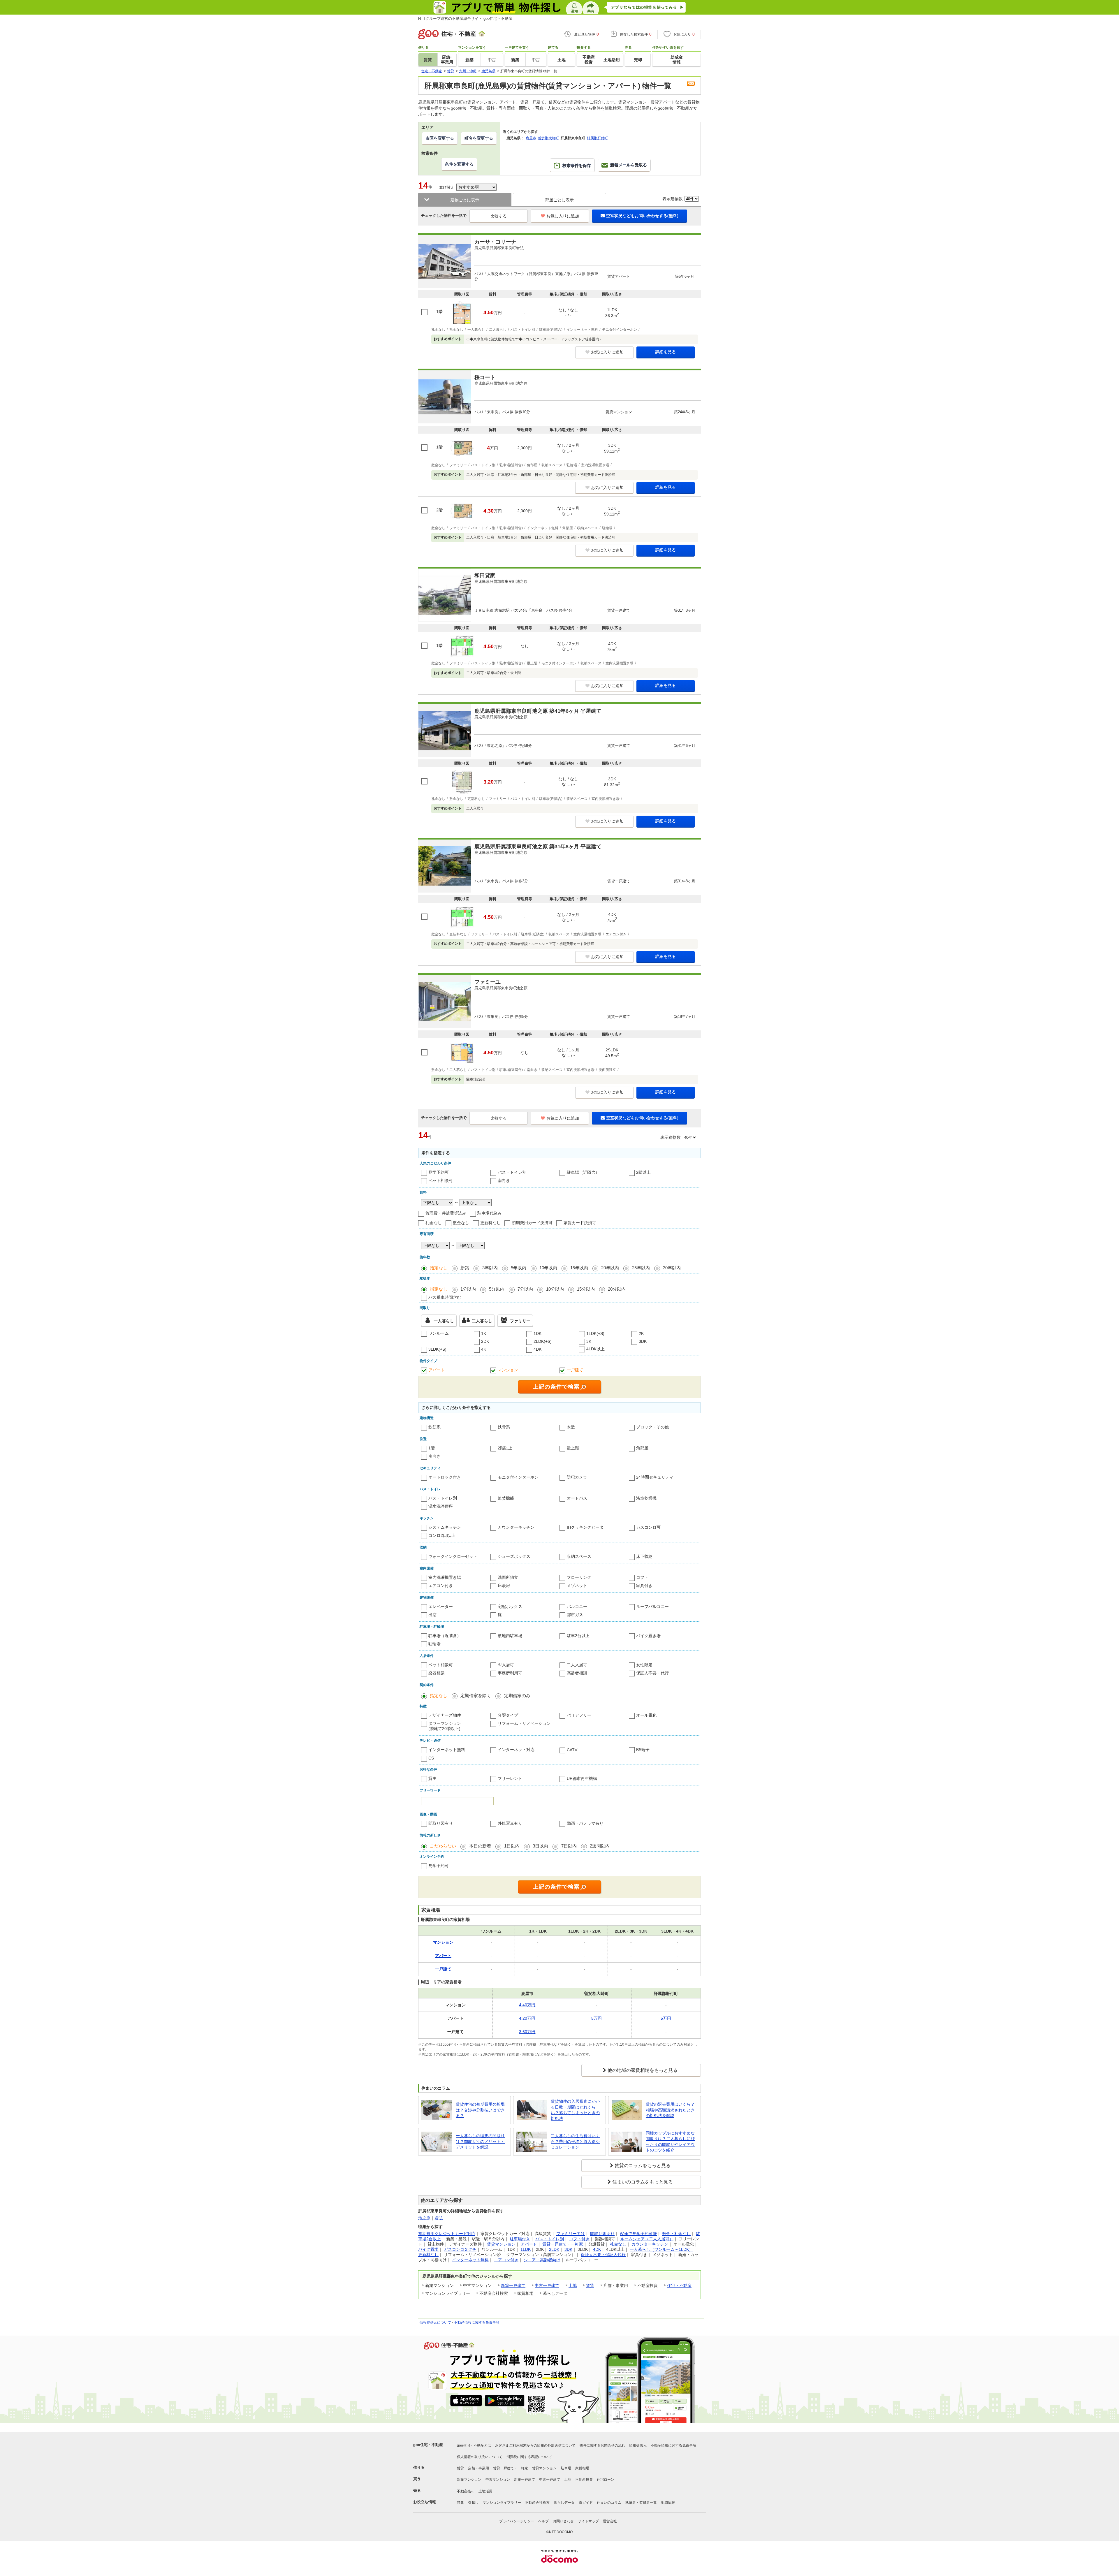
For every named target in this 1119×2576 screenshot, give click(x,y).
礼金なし (434, 1223)
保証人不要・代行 (652, 1673)
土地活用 (485, 2491)
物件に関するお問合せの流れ (602, 2445)
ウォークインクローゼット (453, 1556)
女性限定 (644, 1665)
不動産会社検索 (537, 2503)
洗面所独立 (508, 1577)
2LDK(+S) (543, 1341)
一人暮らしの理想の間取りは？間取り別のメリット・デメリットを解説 (480, 2141)
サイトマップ (588, 2521)
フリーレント (510, 1778)
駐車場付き (520, 2239)
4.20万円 (527, 2018)
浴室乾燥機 (646, 1498)
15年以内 (579, 1268)
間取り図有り (441, 1823)
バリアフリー (579, 1715)
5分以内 (497, 1289)
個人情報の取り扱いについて (480, 2457)
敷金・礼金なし (676, 2234)
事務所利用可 (510, 1673)
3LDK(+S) (437, 1349)
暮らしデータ (564, 2503)
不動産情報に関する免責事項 (477, 2322)
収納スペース (579, 1556)
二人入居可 (577, 1665)
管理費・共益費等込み (446, 1213)
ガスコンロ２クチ (460, 2249)
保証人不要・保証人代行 (603, 2255)
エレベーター (441, 1607)
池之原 (424, 2218)
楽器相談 (437, 1673)
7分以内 (525, 1289)
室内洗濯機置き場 (445, 1577)
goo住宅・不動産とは (474, 2445)
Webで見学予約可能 (638, 2234)
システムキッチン (445, 1527)
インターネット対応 (516, 1750)
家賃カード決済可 (580, 1223)
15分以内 (586, 1289)
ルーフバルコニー (652, 1607)
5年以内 (519, 1268)
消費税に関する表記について (529, 2457)
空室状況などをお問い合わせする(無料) (642, 216)
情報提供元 (638, 2445)
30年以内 (672, 1268)
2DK (485, 1341)
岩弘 (439, 2218)
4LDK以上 (595, 1349)
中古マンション (498, 2480)
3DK (643, 1341)
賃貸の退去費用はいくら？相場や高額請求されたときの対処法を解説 (670, 2110)
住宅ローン (606, 2480)
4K (484, 1349)
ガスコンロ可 (648, 1527)
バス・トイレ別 (512, 1172)
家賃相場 (582, 2468)
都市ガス (575, 1615)
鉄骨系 (504, 1427)
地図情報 (668, 2503)
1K (484, 1333)
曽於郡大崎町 (548, 138)
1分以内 (468, 1289)
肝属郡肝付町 (597, 138)
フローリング (579, 1577)
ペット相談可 (441, 1180)
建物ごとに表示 (465, 200)
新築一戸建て (513, 2285)
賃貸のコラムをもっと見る (643, 2166)
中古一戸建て (547, 2285)
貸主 (432, 1778)
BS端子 (643, 1750)
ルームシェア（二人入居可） (647, 2239)
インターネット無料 (447, 1750)
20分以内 (617, 1289)
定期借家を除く (476, 1696)
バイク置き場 (648, 1636)
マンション (508, 1370)
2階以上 (643, 1172)
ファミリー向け (571, 2234)
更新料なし (490, 1223)
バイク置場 (428, 2249)
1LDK (526, 2249)
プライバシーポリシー (517, 2521)
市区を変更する (440, 138)
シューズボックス (514, 1556)
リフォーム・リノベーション (524, 1723)
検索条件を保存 (577, 166)
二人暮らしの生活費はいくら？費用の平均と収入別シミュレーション (575, 2141)
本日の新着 (480, 1846)
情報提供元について (435, 2322)
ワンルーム (439, 1333)
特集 (460, 2503)
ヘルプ (543, 2521)
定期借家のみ (517, 1696)
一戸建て (575, 1370)
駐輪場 (434, 1644)
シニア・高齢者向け (542, 2260)
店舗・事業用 (478, 2468)
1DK (537, 1333)
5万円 (597, 2018)
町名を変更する (479, 138)
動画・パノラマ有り (585, 1823)
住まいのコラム (609, 2503)
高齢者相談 (577, 1673)
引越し (473, 2503)
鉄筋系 (434, 1427)
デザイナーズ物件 (445, 1715)
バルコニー (577, 1607)
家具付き (644, 1586)
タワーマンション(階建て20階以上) (445, 1726)
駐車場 (566, 2468)
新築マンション (469, 2480)
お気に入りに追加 (563, 216)
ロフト (642, 1577)
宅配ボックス (510, 1607)
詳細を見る (666, 352)
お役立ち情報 (425, 2502)
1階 (432, 1448)
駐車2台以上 (578, 1636)
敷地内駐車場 (510, 1636)
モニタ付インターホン (518, 1477)
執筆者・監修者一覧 (641, 2503)
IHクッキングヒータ (585, 1527)
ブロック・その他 (652, 1427)
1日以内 (512, 1846)
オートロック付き (445, 1477)
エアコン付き (441, 1586)
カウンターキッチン (516, 1527)
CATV (572, 1750)
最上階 (573, 1448)
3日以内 (540, 1846)
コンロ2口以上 (442, 1535)
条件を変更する (459, 164)
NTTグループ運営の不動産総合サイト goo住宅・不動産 (465, 19)
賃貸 (590, 2285)
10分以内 (555, 1289)
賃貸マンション (501, 2244)
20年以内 (610, 1268)
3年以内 (490, 1268)
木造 (571, 1427)
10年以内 (548, 1268)
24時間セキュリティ (655, 1477)
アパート (437, 1370)
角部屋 (642, 1448)
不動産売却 (466, 2491)
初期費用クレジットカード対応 (447, 2234)
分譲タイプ (508, 1715)
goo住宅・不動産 (428, 2445)
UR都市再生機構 (582, 1778)
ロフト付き (579, 2239)
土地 (573, 2285)
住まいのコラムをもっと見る (643, 2182)
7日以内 (569, 1846)
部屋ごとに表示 (559, 200)
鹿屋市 (531, 138)
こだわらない (443, 1846)
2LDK (554, 2249)
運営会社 (610, 2521)
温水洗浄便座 (441, 1506)
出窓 (432, 1615)
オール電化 (646, 1715)
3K (589, 1341)
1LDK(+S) (595, 1333)
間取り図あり (602, 2234)
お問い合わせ (563, 2521)
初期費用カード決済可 (532, 1223)
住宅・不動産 (679, 2285)
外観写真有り (510, 1823)
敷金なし (461, 1223)
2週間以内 (600, 1846)
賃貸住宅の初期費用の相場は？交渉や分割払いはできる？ (480, 2110)
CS (431, 1758)
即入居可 (506, 1665)
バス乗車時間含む (445, 1297)
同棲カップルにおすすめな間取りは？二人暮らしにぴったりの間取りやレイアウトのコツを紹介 (670, 2142)
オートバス (577, 1498)
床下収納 (644, 1556)
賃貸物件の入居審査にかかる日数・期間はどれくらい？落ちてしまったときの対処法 (575, 2110)
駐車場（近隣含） (583, 1172)
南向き (504, 1180)
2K (641, 1333)
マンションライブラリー (502, 2503)
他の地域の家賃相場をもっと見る (643, 2070)
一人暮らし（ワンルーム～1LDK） (661, 2249)
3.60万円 (527, 2032)
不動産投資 (584, 2480)
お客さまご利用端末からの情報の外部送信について (535, 2445)
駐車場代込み (490, 1213)
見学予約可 (439, 1172)
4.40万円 (527, 2005)
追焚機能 (506, 1498)
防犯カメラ (577, 1477)
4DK (537, 1349)
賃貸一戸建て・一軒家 (563, 2244)
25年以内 (641, 1268)
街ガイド (586, 2503)
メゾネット (577, 1586)
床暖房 (504, 1586)
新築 (465, 1268)
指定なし (439, 1268)
